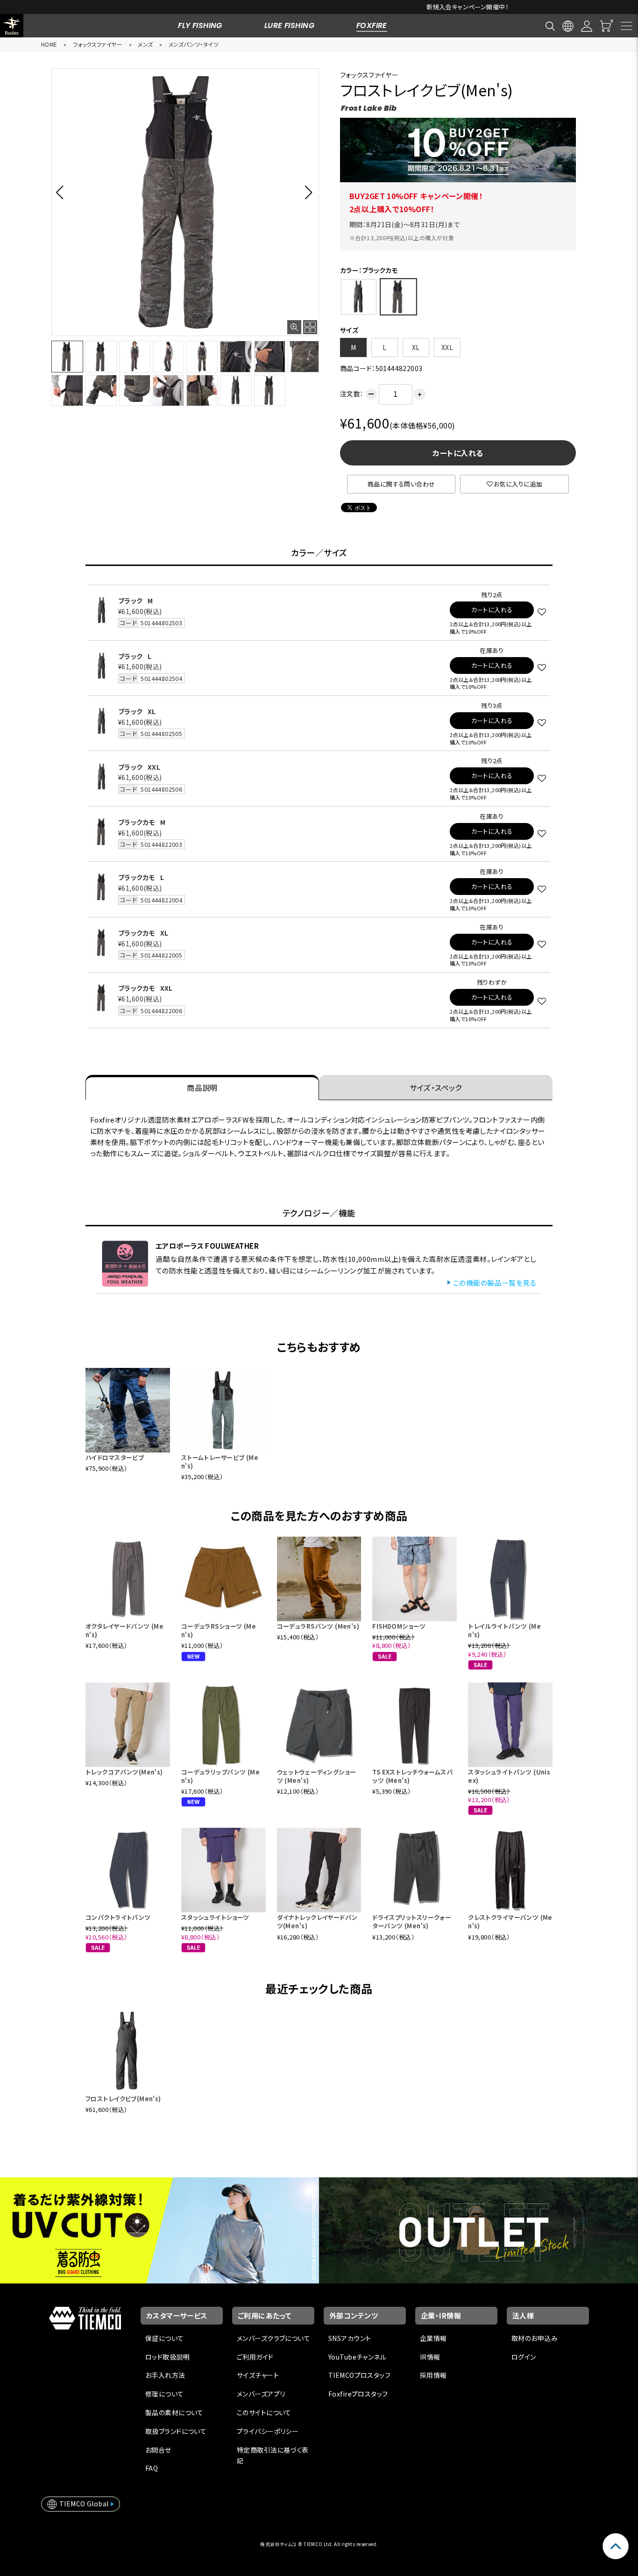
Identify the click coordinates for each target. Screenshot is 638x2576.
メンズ (145, 44)
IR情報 (430, 2357)
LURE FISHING (289, 25)
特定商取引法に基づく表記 (273, 2455)
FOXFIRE (372, 25)
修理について (165, 2394)
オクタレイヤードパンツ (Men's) (124, 1630)
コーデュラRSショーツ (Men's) (219, 1630)
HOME (49, 44)
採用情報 (433, 2375)
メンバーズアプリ (261, 2394)
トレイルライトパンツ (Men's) (504, 1630)
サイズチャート (258, 2375)
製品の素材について (174, 2412)
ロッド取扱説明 (167, 2357)
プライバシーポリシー (268, 2431)
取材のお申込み (535, 2338)
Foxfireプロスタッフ (358, 2394)
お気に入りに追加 (518, 484)
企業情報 (433, 2338)
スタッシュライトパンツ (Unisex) (509, 1776)
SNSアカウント (350, 2338)
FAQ (152, 2468)
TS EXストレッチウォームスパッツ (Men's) (412, 1776)
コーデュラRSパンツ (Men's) (318, 1626)
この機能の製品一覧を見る (495, 1283)
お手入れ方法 (165, 2375)
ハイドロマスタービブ (115, 1457)
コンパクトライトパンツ (118, 1917)
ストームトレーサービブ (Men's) (220, 1462)
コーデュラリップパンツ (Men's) (220, 1776)
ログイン (524, 2357)
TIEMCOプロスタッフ (359, 2375)
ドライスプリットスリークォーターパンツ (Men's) (412, 1921)
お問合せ (158, 2450)
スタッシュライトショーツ (215, 1917)
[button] (62, 192)
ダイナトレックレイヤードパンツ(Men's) (317, 1921)
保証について (165, 2338)
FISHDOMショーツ (399, 1626)
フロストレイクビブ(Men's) (123, 2099)
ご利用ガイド (255, 2357)
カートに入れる (458, 453)
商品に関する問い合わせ (401, 484)
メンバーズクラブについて (273, 2338)
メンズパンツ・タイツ (194, 44)
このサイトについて (264, 2412)
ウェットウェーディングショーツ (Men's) (317, 1776)
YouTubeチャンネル (357, 2357)
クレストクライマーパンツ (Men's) (510, 1921)
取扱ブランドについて (176, 2431)
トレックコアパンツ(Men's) (124, 1772)
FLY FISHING (200, 25)
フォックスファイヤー (98, 44)
